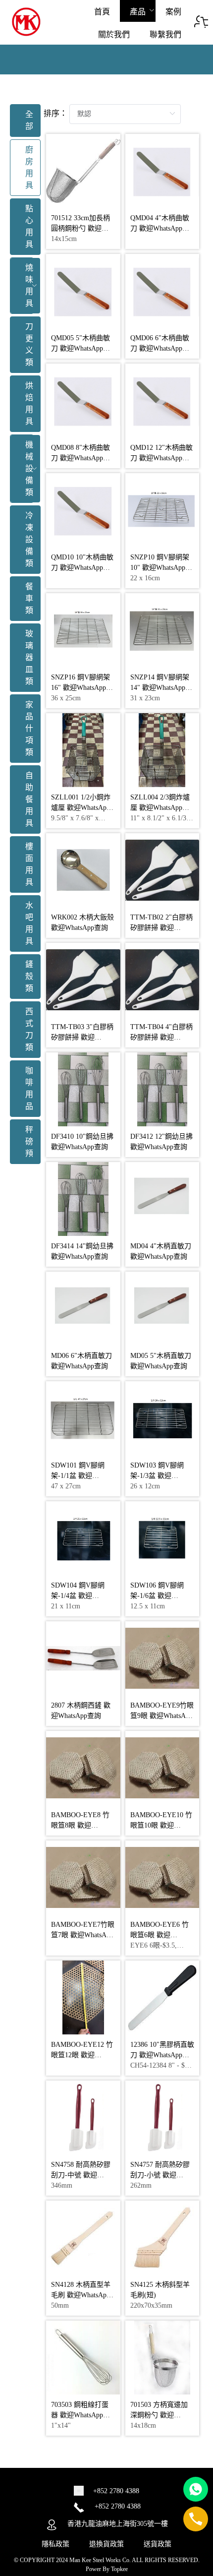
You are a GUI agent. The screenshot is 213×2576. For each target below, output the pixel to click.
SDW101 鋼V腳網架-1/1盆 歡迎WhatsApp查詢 (78, 1476)
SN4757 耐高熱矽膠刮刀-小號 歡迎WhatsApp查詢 (160, 2175)
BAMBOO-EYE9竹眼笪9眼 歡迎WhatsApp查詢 (162, 1716)
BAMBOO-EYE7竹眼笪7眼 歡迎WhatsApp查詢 (83, 1935)
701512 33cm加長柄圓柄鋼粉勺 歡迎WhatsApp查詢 (80, 228)
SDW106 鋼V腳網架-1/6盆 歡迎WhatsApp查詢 (157, 1596)
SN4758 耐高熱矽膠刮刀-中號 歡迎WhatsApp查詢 (81, 2175)
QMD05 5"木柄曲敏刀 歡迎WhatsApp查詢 (80, 348)
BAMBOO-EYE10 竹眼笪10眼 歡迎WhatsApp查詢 (161, 1825)
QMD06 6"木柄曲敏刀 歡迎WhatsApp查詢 (160, 348)
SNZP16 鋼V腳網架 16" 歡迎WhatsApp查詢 (82, 688)
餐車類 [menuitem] (29, 598)
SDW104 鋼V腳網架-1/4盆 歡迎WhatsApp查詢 (78, 1596)
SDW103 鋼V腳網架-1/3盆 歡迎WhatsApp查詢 (157, 1476)
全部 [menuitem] (29, 120)
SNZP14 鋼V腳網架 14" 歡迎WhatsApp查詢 (161, 688)
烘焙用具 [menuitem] (29, 403)
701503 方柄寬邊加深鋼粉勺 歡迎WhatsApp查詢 (159, 2415)
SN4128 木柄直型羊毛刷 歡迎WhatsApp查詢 (81, 2295)
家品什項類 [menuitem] (29, 728)
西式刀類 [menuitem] (29, 1029)
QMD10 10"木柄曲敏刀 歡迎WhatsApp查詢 (82, 568)
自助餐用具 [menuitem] (29, 799)
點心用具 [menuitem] (29, 226)
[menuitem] (102, 11)
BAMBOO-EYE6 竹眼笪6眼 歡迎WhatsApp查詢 (160, 1935)
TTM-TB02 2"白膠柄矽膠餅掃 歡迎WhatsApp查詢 (161, 928)
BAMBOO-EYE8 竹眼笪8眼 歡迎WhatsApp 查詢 (80, 1825)
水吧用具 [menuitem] (29, 923)
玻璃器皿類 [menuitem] (29, 657)
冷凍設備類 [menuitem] (29, 539)
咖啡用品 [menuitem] (29, 1088)
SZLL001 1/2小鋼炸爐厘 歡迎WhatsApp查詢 (81, 808)
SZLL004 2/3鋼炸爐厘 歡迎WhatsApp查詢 (160, 808)
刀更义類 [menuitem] (29, 344)
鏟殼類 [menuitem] (29, 976)
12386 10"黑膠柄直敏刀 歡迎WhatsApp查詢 (162, 2055)
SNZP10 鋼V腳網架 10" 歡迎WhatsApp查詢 (161, 568)
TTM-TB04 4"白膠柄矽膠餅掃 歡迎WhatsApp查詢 (161, 1037)
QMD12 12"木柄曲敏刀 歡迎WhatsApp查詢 (161, 458)
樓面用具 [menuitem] (29, 864)
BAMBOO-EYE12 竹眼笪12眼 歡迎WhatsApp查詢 (82, 2055)
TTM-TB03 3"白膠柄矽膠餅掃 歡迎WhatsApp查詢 (82, 1037)
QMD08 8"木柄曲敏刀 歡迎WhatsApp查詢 (80, 458)
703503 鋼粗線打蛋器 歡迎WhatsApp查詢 (80, 2415)
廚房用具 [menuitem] (29, 167)
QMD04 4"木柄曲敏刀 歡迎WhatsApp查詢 (160, 228)
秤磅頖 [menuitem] (29, 1141)
